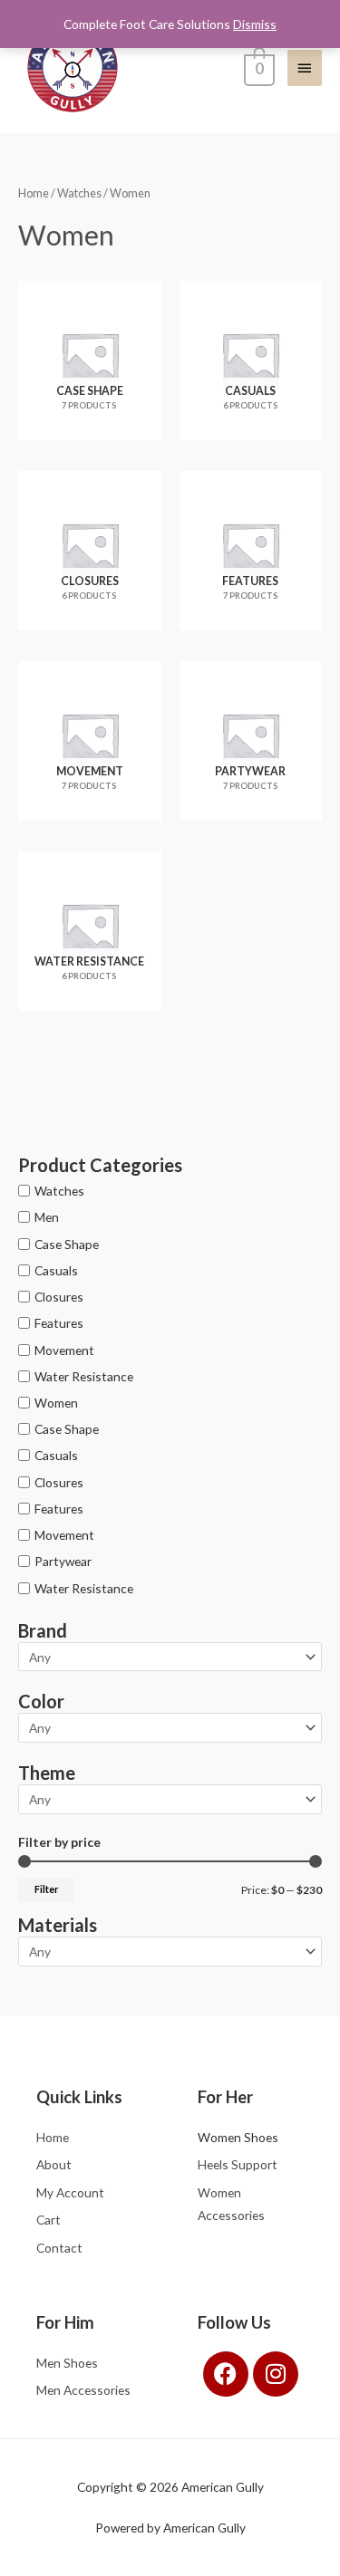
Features (59, 1323)
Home (34, 193)
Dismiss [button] (255, 24)
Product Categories (100, 1165)
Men (47, 1217)
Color (41, 1701)
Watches (59, 1191)
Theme (47, 1773)
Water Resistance (84, 1376)
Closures (59, 1297)
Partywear (63, 1561)
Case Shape (67, 1244)
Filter (46, 1889)
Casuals (56, 1270)
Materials (58, 1925)
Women (56, 1403)
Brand (43, 1630)
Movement (64, 1349)
